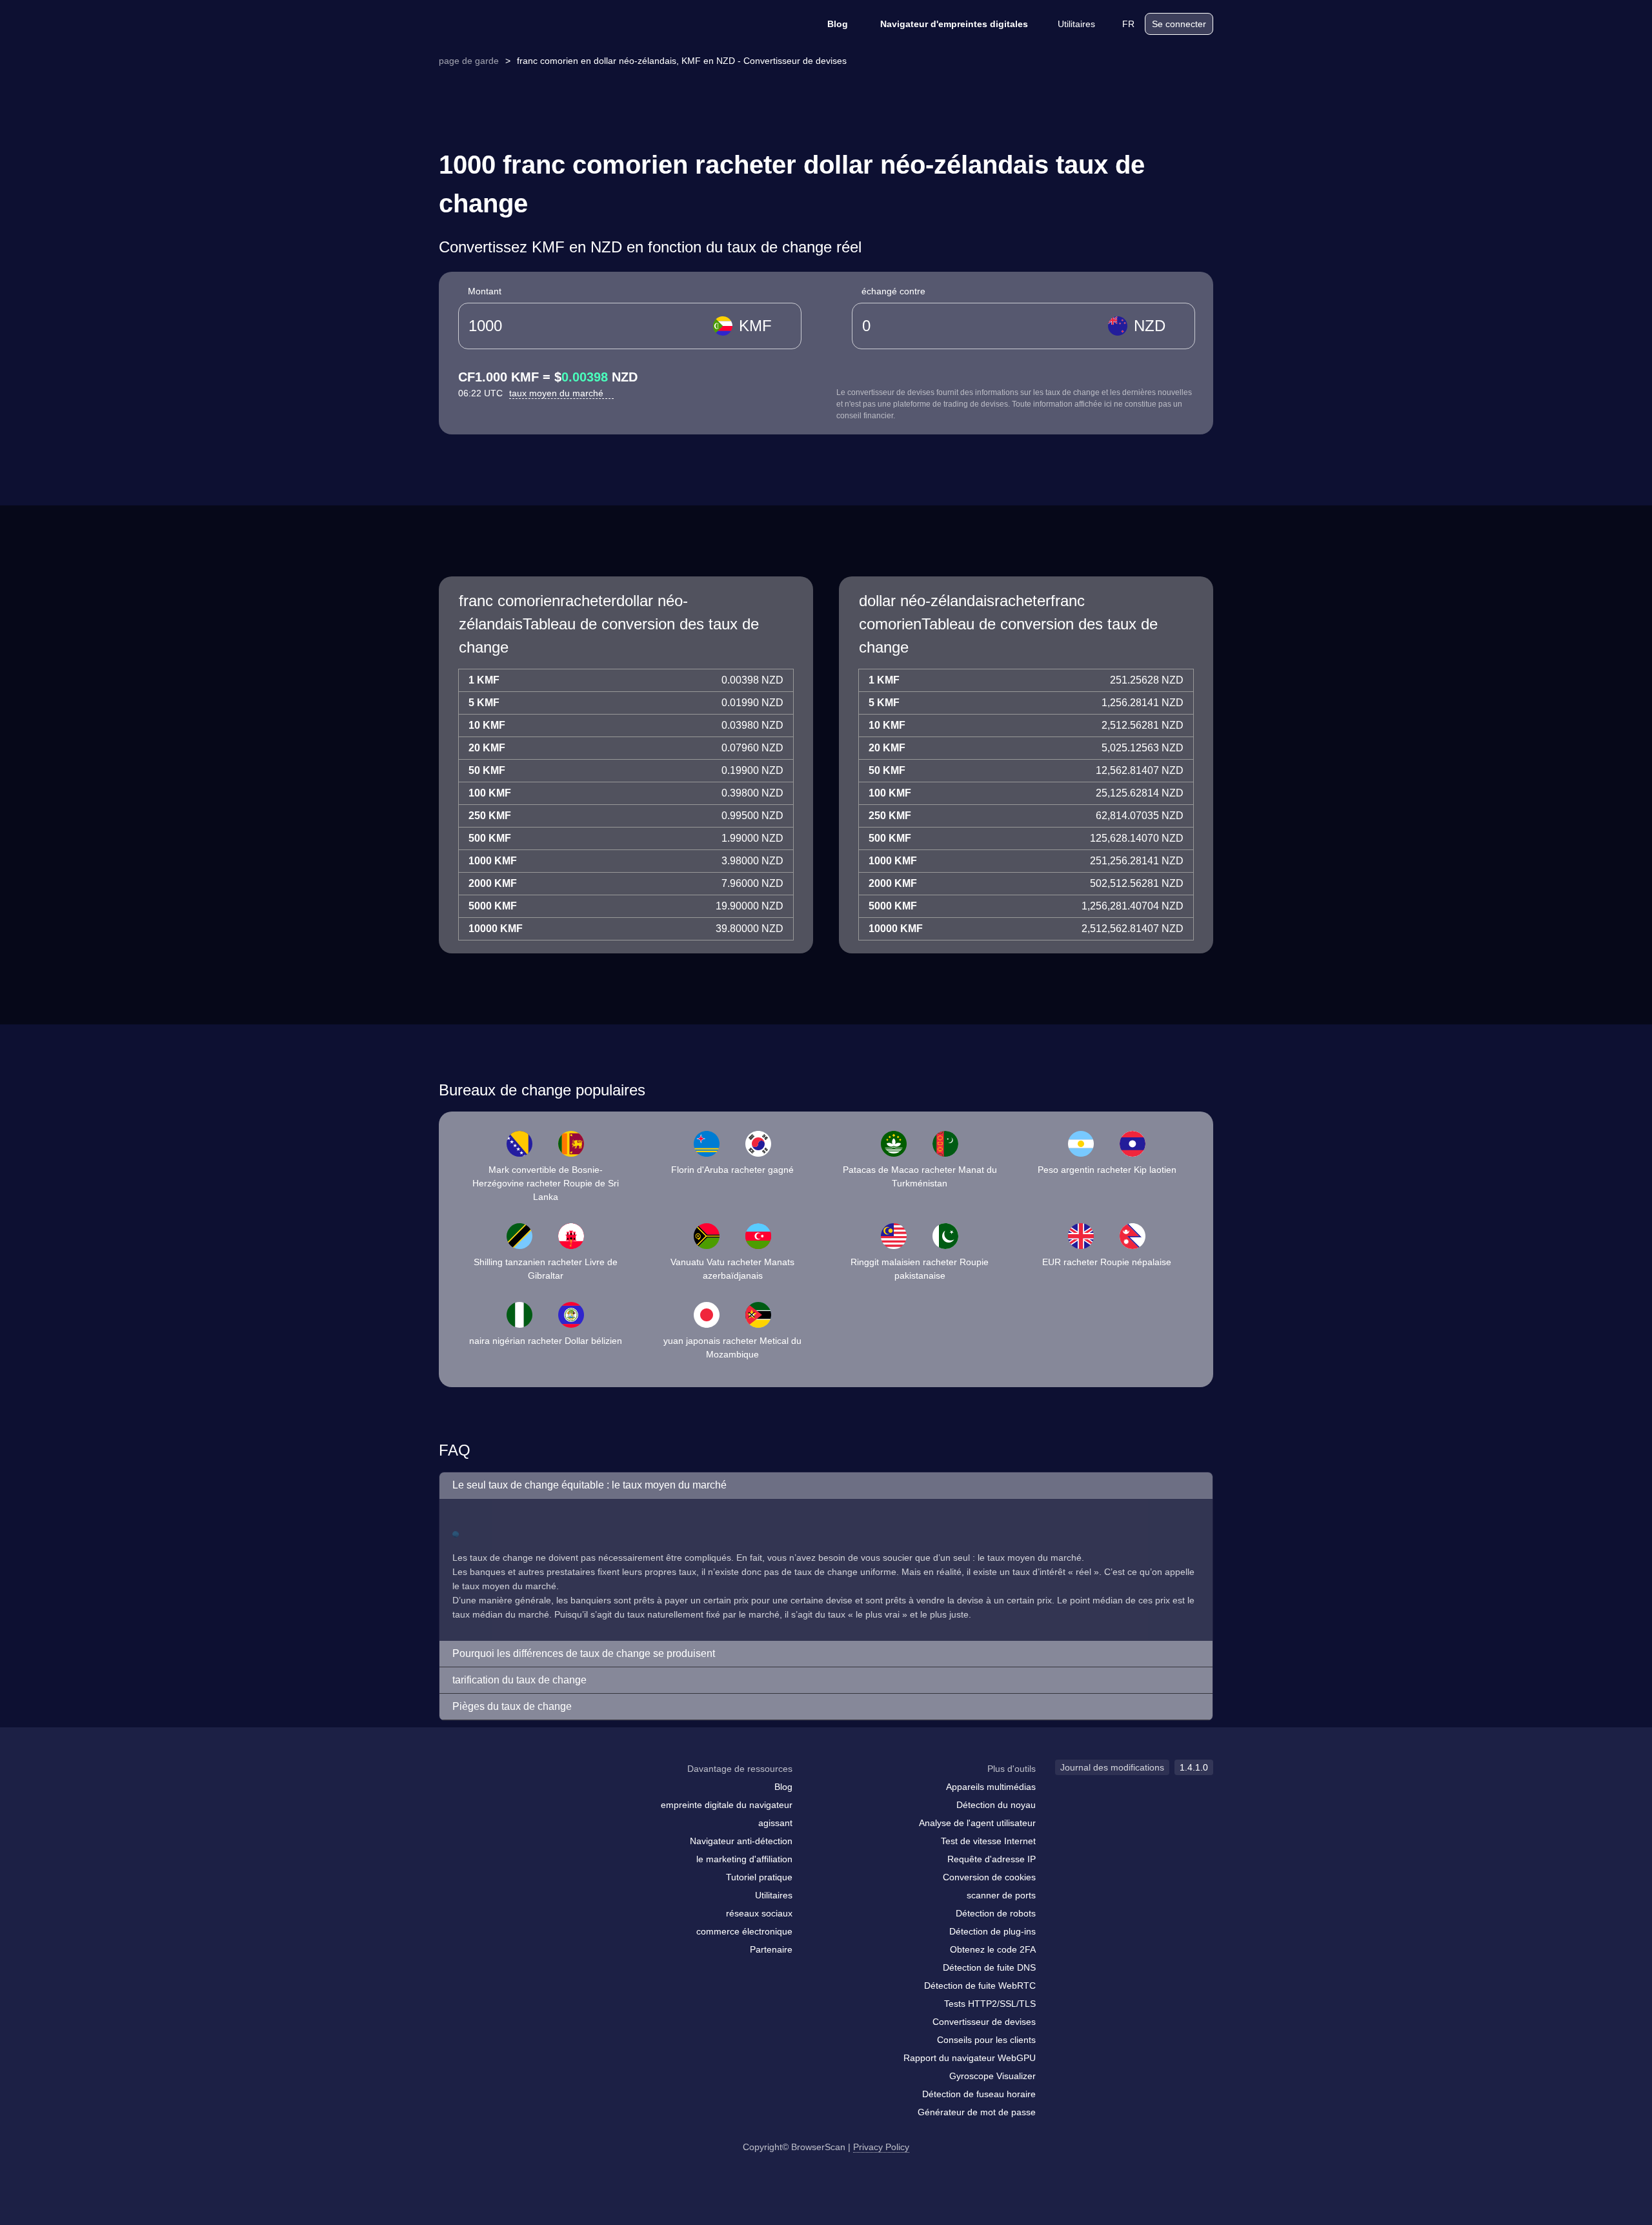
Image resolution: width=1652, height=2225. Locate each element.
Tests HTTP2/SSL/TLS (990, 2004)
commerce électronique (744, 1931)
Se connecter (1179, 24)
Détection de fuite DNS (989, 1967)
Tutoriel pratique (759, 1877)
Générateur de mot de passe (977, 2112)
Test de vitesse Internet (988, 1841)
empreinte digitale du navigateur (727, 1805)
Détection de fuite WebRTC (980, 1986)
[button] (826, 1486)
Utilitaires (1076, 24)
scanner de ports (1001, 1895)
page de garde (469, 61)
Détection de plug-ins (992, 1931)
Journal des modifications (1112, 1767)
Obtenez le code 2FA (993, 1949)
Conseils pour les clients (986, 2040)
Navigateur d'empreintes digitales (954, 24)
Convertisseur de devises (984, 2022)
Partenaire (771, 1949)
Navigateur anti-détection (741, 1841)
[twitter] (507, 1794)
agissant (775, 1823)
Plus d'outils (1012, 1769)
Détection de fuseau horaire (979, 2094)
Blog (838, 24)
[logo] (503, 24)
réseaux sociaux (759, 1913)
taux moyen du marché (558, 393)
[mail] (453, 1793)
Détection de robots (996, 1913)
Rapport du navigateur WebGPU (970, 2058)
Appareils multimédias (991, 1787)
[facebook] (481, 1794)
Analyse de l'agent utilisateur (977, 1823)
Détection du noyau (996, 1805)
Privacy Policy (881, 2147)
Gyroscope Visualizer (992, 2076)
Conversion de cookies (989, 1877)
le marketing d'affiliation (744, 1859)
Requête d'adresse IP (992, 1859)
